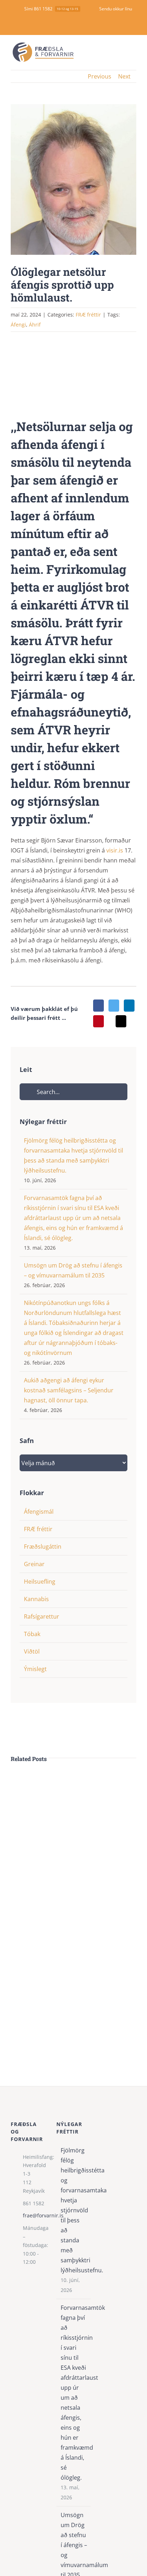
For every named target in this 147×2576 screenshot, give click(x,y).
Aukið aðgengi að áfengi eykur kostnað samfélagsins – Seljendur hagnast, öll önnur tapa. (69, 1390)
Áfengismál (39, 1512)
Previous (100, 76)
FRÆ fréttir (38, 1529)
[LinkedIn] (129, 1006)
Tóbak (32, 1634)
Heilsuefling (40, 1581)
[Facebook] (98, 1006)
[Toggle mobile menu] (133, 52)
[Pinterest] (98, 1021)
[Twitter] (114, 1006)
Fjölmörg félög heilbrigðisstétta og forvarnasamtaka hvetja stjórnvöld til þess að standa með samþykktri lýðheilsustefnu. (74, 2210)
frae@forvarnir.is (34, 2215)
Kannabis (36, 1599)
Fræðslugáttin (43, 1547)
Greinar (34, 1564)
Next (124, 76)
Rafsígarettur (42, 1616)
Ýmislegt (35, 1669)
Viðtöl (32, 1651)
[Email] (121, 1021)
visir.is (115, 850)
